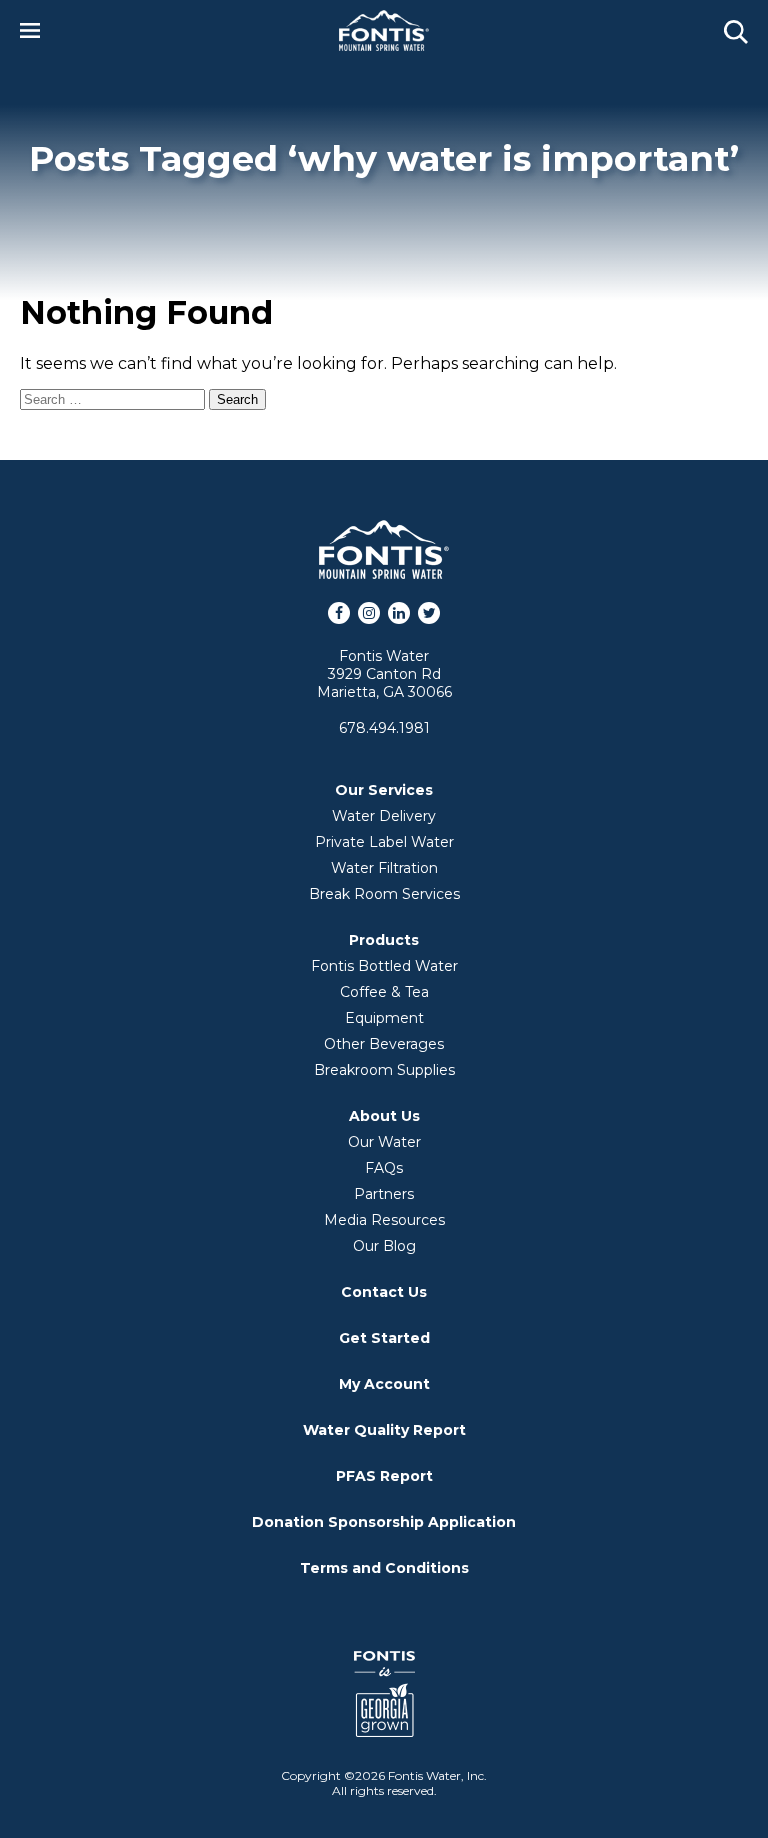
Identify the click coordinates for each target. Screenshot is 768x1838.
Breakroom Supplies (384, 1070)
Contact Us (384, 1292)
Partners (384, 1194)
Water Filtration (384, 868)
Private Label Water (384, 842)
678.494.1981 (384, 728)
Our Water (384, 1142)
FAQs (384, 1168)
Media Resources (384, 1220)
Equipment (384, 1018)
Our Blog (384, 1246)
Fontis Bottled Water (384, 966)
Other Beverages (384, 1044)
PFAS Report (384, 1476)
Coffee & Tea (384, 992)
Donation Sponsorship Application (384, 1522)
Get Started (384, 1338)
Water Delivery (384, 816)
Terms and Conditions (384, 1568)
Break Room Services (384, 894)
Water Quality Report (384, 1430)
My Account (384, 1384)
